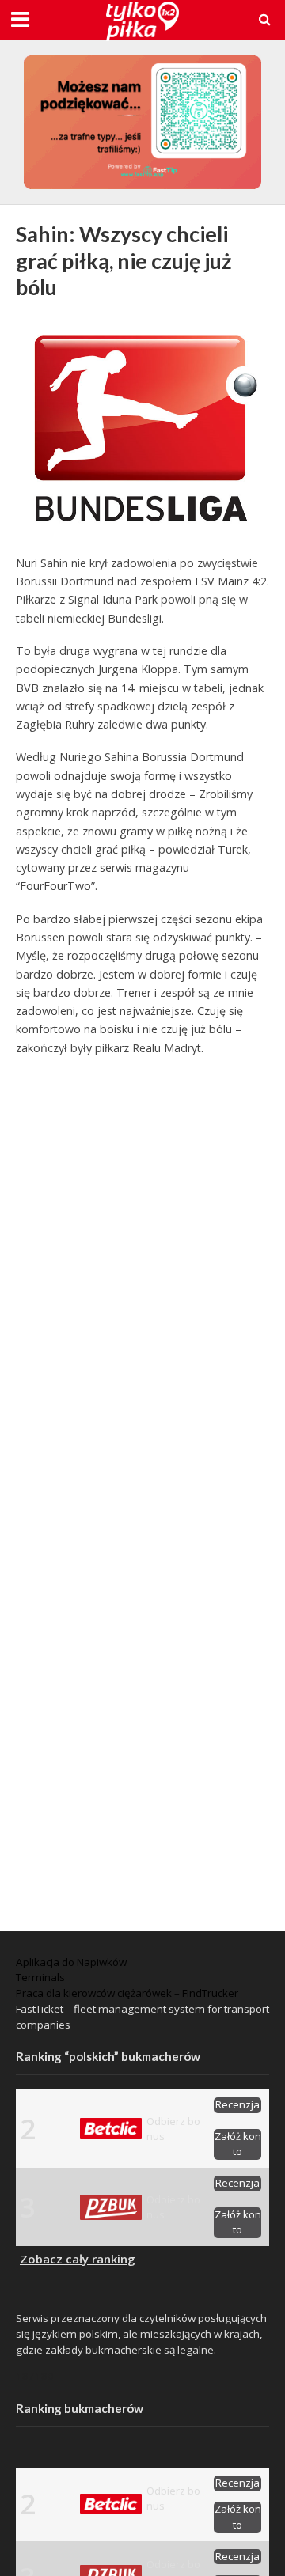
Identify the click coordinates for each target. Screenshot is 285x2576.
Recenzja (237, 2104)
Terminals (40, 1977)
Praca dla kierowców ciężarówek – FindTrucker (127, 1993)
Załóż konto (238, 2144)
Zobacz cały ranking (78, 2259)
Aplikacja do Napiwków (71, 1962)
